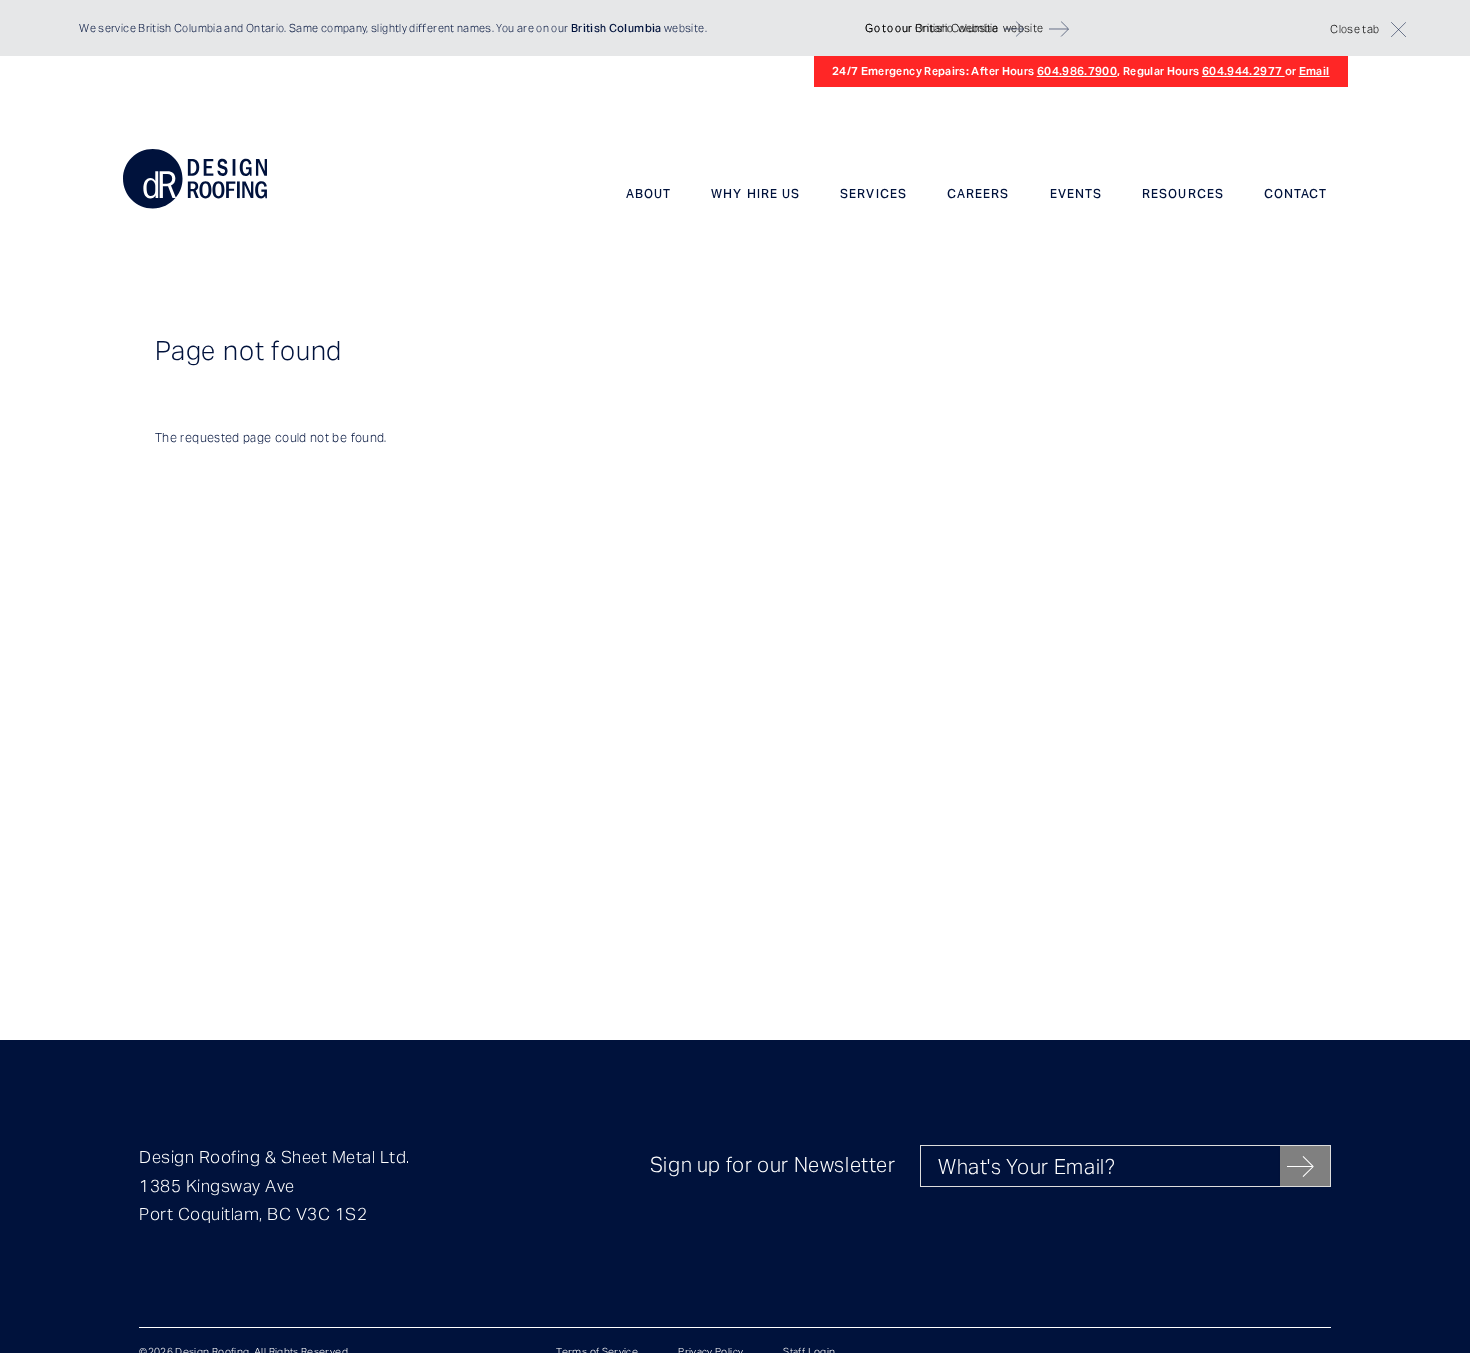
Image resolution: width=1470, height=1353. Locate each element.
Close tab (1354, 29)
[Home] (195, 204)
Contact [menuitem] (1296, 194)
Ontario (265, 28)
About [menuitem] (648, 194)
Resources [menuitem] (1183, 194)
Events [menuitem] (1076, 194)
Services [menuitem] (873, 194)
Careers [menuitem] (978, 194)
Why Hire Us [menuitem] (755, 194)
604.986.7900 (1077, 71)
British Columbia (180, 28)
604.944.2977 (1243, 71)
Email (1314, 71)
